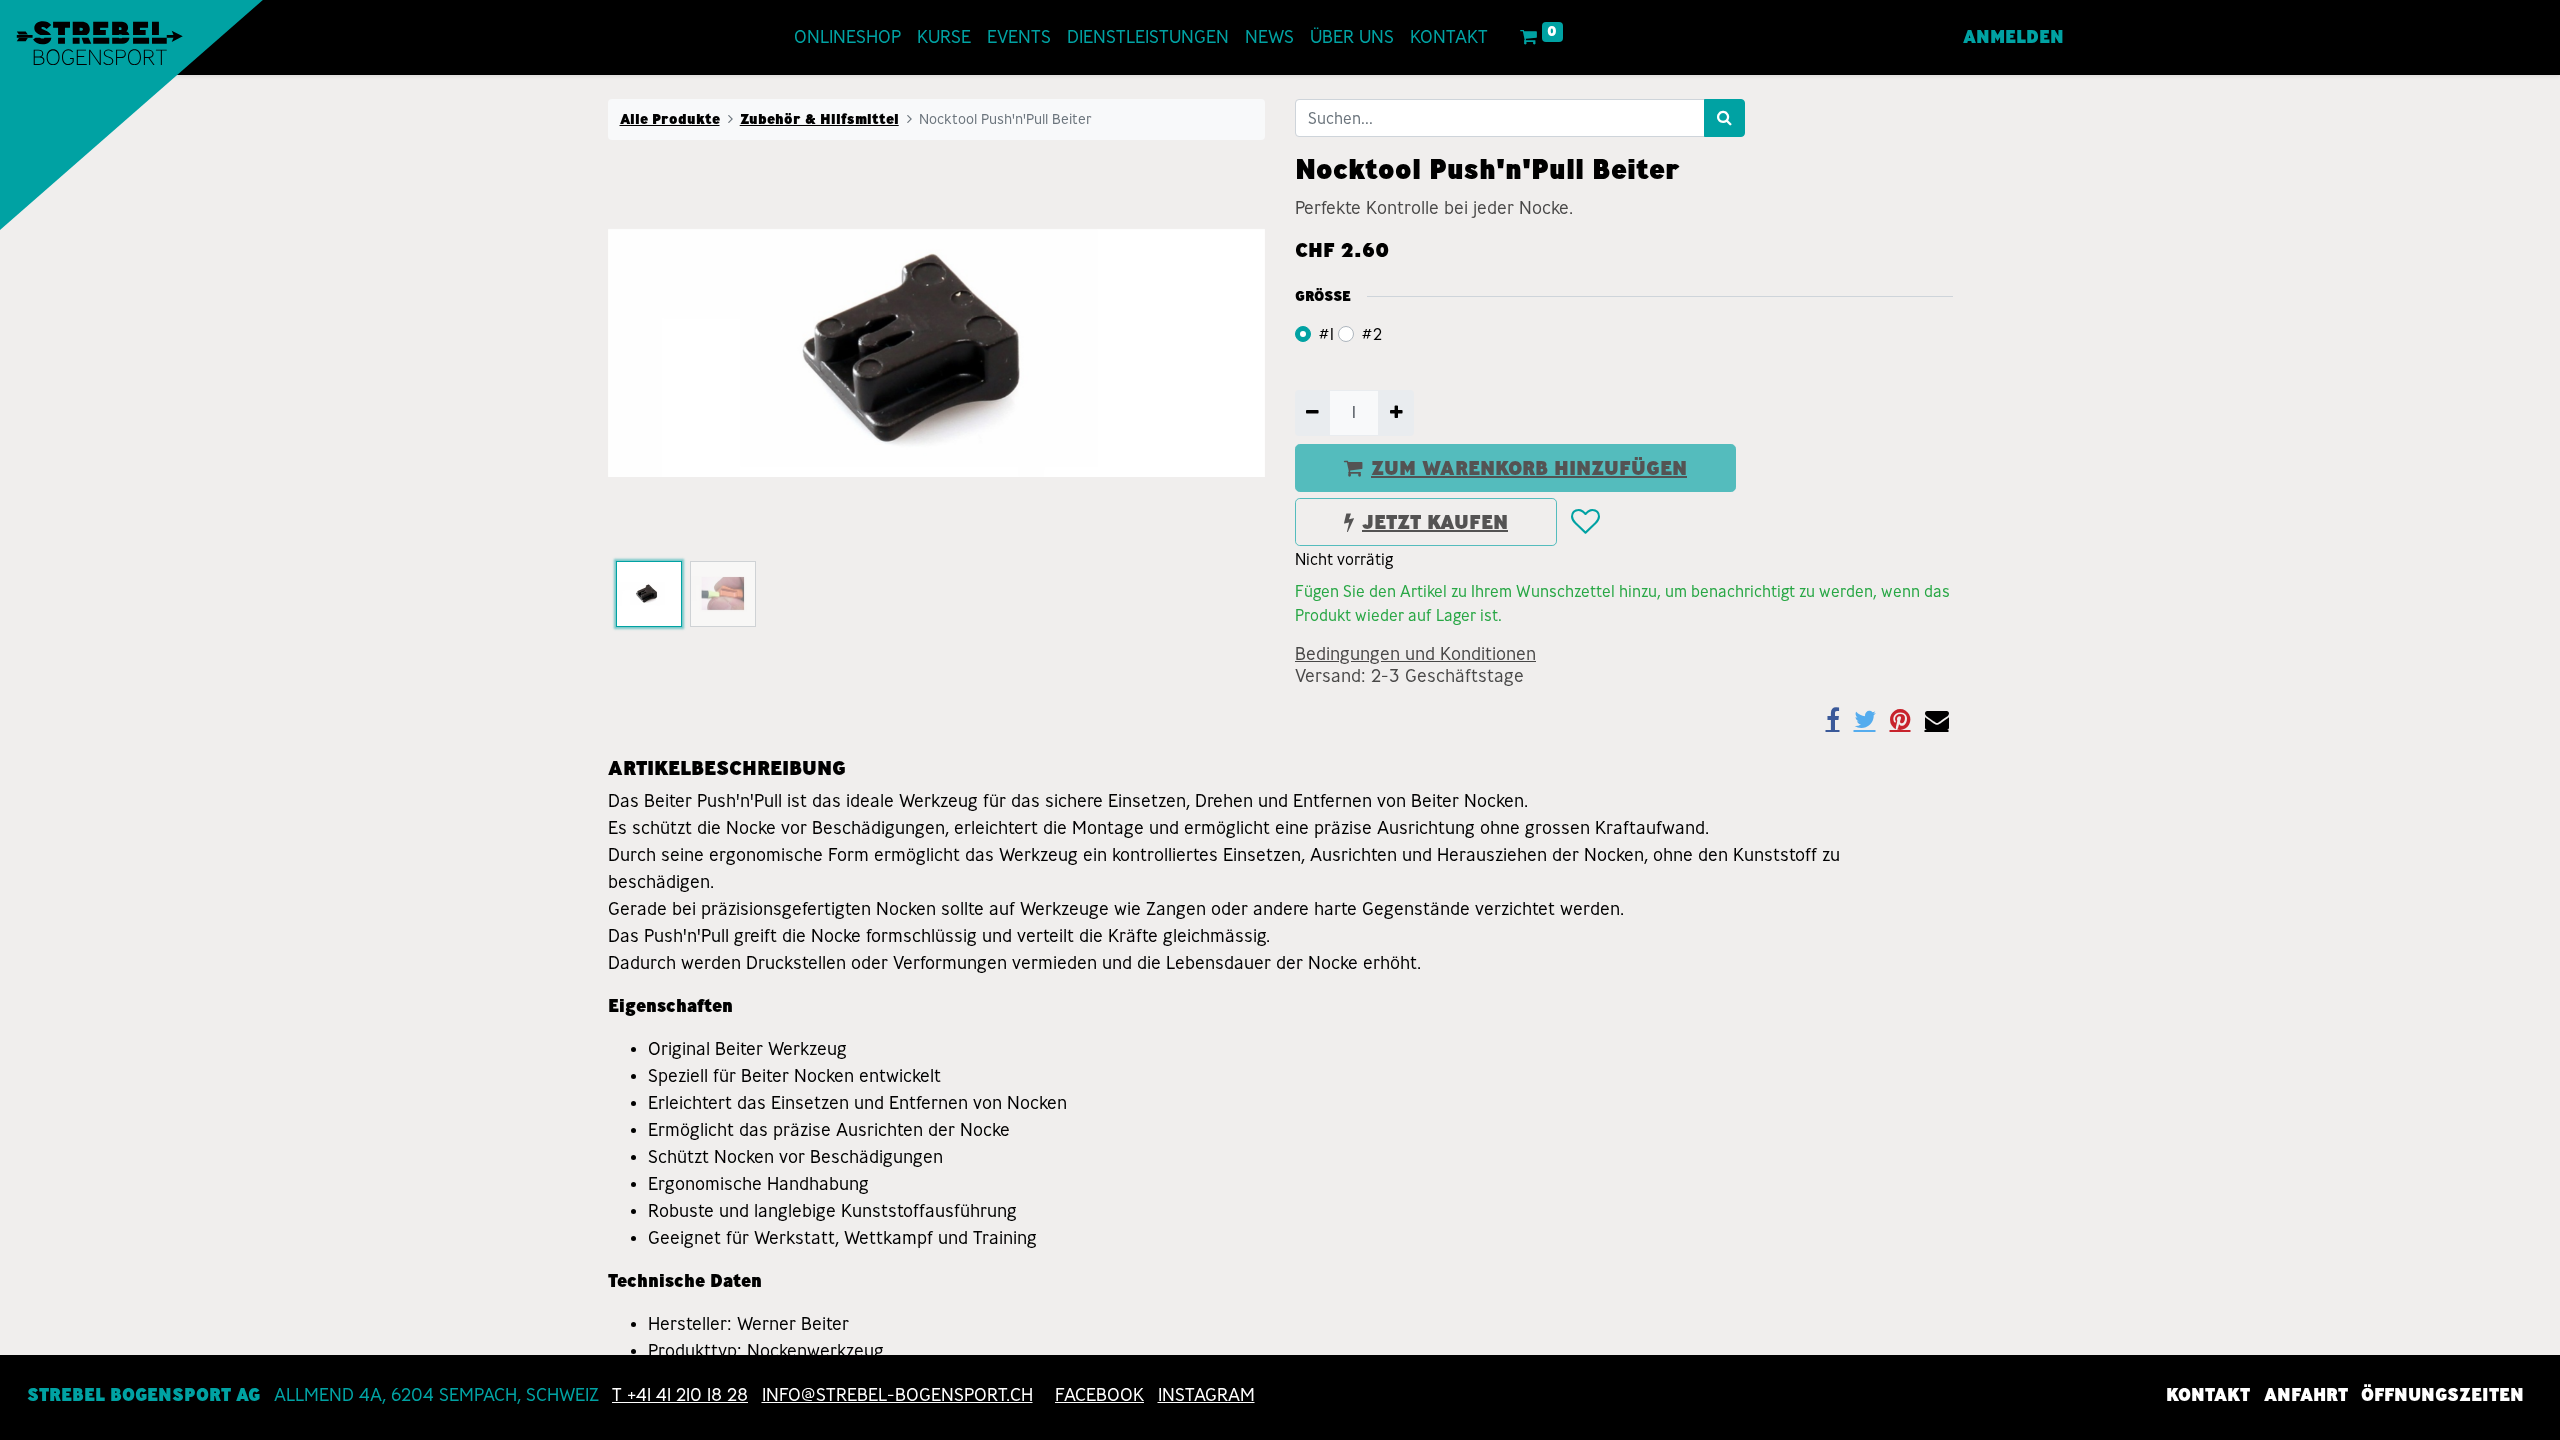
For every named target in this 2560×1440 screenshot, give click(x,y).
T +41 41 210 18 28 (680, 1395)
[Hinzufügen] (1395, 413)
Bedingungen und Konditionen (1415, 654)
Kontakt (2208, 1395)
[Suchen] (1724, 118)
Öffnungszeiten (2442, 1395)
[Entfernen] (1312, 413)
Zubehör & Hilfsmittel (819, 119)
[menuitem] (847, 37)
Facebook (1099, 1395)
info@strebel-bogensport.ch (897, 1395)
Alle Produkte (670, 119)
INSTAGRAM (1206, 1395)
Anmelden (2013, 37)
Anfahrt (2306, 1395)
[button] (657, 353)
